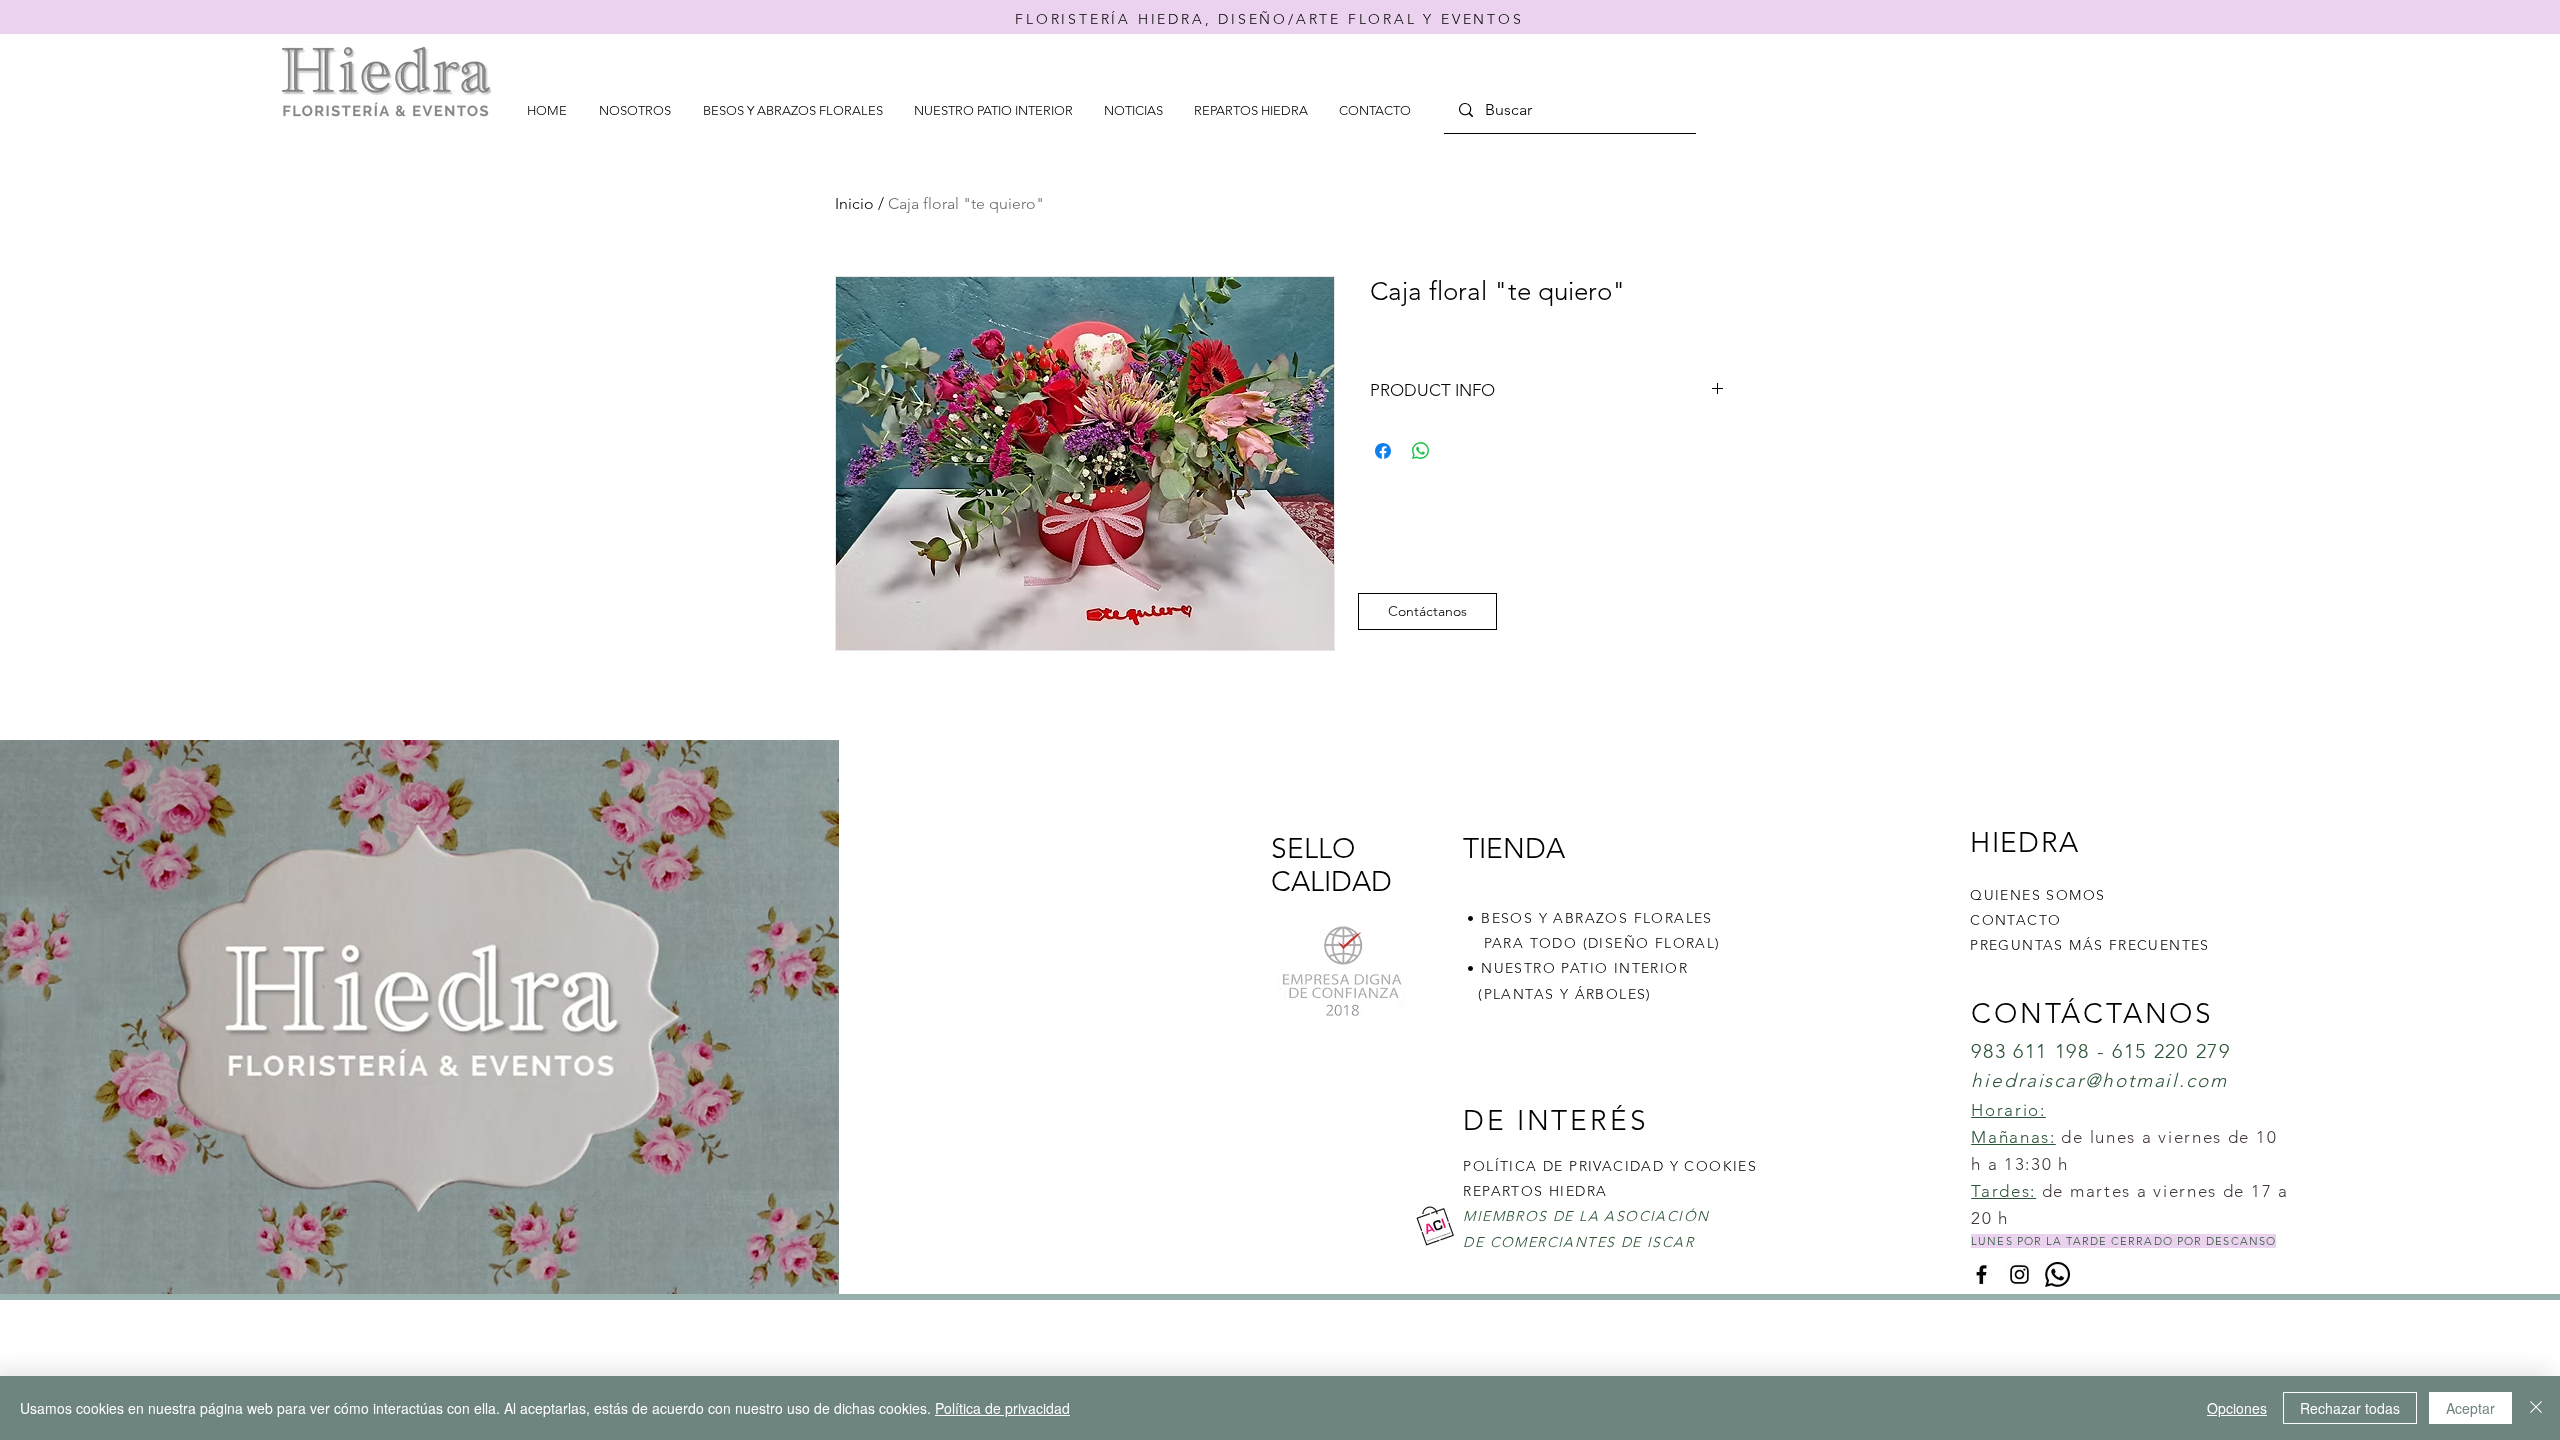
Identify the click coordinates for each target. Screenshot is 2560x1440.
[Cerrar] (2536, 1408)
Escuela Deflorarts (1449, 1313)
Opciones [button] (2237, 1408)
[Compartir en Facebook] (1383, 451)
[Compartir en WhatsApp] (1421, 451)
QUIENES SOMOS (2037, 895)
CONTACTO (2015, 920)
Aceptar (2470, 1408)
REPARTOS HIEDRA (1535, 1191)
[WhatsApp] (2057, 1274)
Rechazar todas (2350, 1408)
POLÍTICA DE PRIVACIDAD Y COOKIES (1610, 1166)
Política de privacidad (1002, 1408)
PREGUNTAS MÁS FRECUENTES (2090, 945)
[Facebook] (1981, 1274)
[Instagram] (2019, 1274)
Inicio (854, 203)
